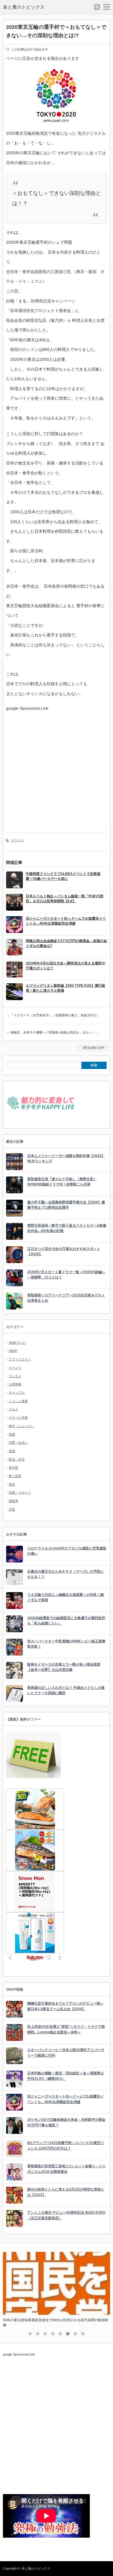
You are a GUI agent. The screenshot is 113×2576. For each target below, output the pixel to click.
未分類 (13, 1468)
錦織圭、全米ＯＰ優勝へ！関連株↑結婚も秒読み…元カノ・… (54, 1032)
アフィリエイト (20, 1359)
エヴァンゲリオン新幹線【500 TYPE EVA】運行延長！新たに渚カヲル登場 (65, 988)
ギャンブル (17, 1393)
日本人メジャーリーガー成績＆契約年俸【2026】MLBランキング (66, 1159)
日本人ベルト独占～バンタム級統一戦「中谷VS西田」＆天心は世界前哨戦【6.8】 (65, 899)
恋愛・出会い (18, 1443)
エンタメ (15, 1376)
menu (107, 7)
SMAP (13, 1351)
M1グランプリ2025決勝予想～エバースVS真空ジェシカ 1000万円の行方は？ (66, 2146)
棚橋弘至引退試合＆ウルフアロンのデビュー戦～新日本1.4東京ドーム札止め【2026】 (65, 2006)
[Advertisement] (57, 767)
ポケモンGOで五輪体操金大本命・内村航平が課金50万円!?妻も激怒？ (66, 2122)
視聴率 (13, 1501)
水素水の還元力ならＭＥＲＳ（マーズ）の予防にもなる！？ (65, 1574)
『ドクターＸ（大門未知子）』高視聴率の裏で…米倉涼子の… (55, 1015)
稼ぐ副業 (15, 1476)
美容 (12, 1484)
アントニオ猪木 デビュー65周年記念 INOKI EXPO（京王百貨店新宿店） (66, 2215)
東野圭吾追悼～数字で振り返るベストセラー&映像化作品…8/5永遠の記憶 (67, 1228)
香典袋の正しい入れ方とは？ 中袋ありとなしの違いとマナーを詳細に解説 (66, 1690)
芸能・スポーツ (20, 1492)
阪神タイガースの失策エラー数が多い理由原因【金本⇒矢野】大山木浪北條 (64, 1667)
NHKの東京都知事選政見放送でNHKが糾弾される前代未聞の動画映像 (56, 2323)
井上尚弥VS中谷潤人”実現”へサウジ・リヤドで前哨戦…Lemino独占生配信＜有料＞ (66, 2029)
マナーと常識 (18, 1418)
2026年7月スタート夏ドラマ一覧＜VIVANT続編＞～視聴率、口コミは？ (66, 1275)
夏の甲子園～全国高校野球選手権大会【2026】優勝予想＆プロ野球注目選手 (66, 1205)
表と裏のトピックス (24, 7)
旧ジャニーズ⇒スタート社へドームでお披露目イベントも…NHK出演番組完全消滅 (66, 921)
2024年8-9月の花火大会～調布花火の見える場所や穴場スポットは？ (65, 966)
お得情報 (15, 1384)
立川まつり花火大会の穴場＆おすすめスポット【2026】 (64, 1252)
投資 (12, 1451)
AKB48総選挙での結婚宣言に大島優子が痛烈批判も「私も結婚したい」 (66, 1621)
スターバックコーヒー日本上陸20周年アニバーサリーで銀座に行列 (66, 2053)
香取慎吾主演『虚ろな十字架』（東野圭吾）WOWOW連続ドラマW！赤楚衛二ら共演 (62, 1182)
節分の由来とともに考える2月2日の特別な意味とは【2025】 (66, 2192)
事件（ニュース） (21, 1426)
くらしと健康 (18, 1401)
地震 (12, 1434)
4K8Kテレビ (17, 1343)
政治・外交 (17, 1459)
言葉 (12, 1509)
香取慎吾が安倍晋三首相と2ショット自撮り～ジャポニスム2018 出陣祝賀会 (66, 2169)
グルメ (13, 1409)
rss (97, 7)
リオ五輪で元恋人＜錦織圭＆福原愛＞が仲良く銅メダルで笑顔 (65, 1598)
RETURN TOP (94, 1048)
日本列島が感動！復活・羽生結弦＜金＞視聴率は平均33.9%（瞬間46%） (65, 2076)
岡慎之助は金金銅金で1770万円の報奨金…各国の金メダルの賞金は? (66, 943)
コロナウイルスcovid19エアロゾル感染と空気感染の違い (67, 1551)
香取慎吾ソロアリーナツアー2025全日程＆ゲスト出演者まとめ (66, 1298)
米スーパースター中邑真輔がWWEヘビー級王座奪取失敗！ (66, 1644)
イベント (17, 840)
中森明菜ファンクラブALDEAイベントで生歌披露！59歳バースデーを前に (63, 876)
